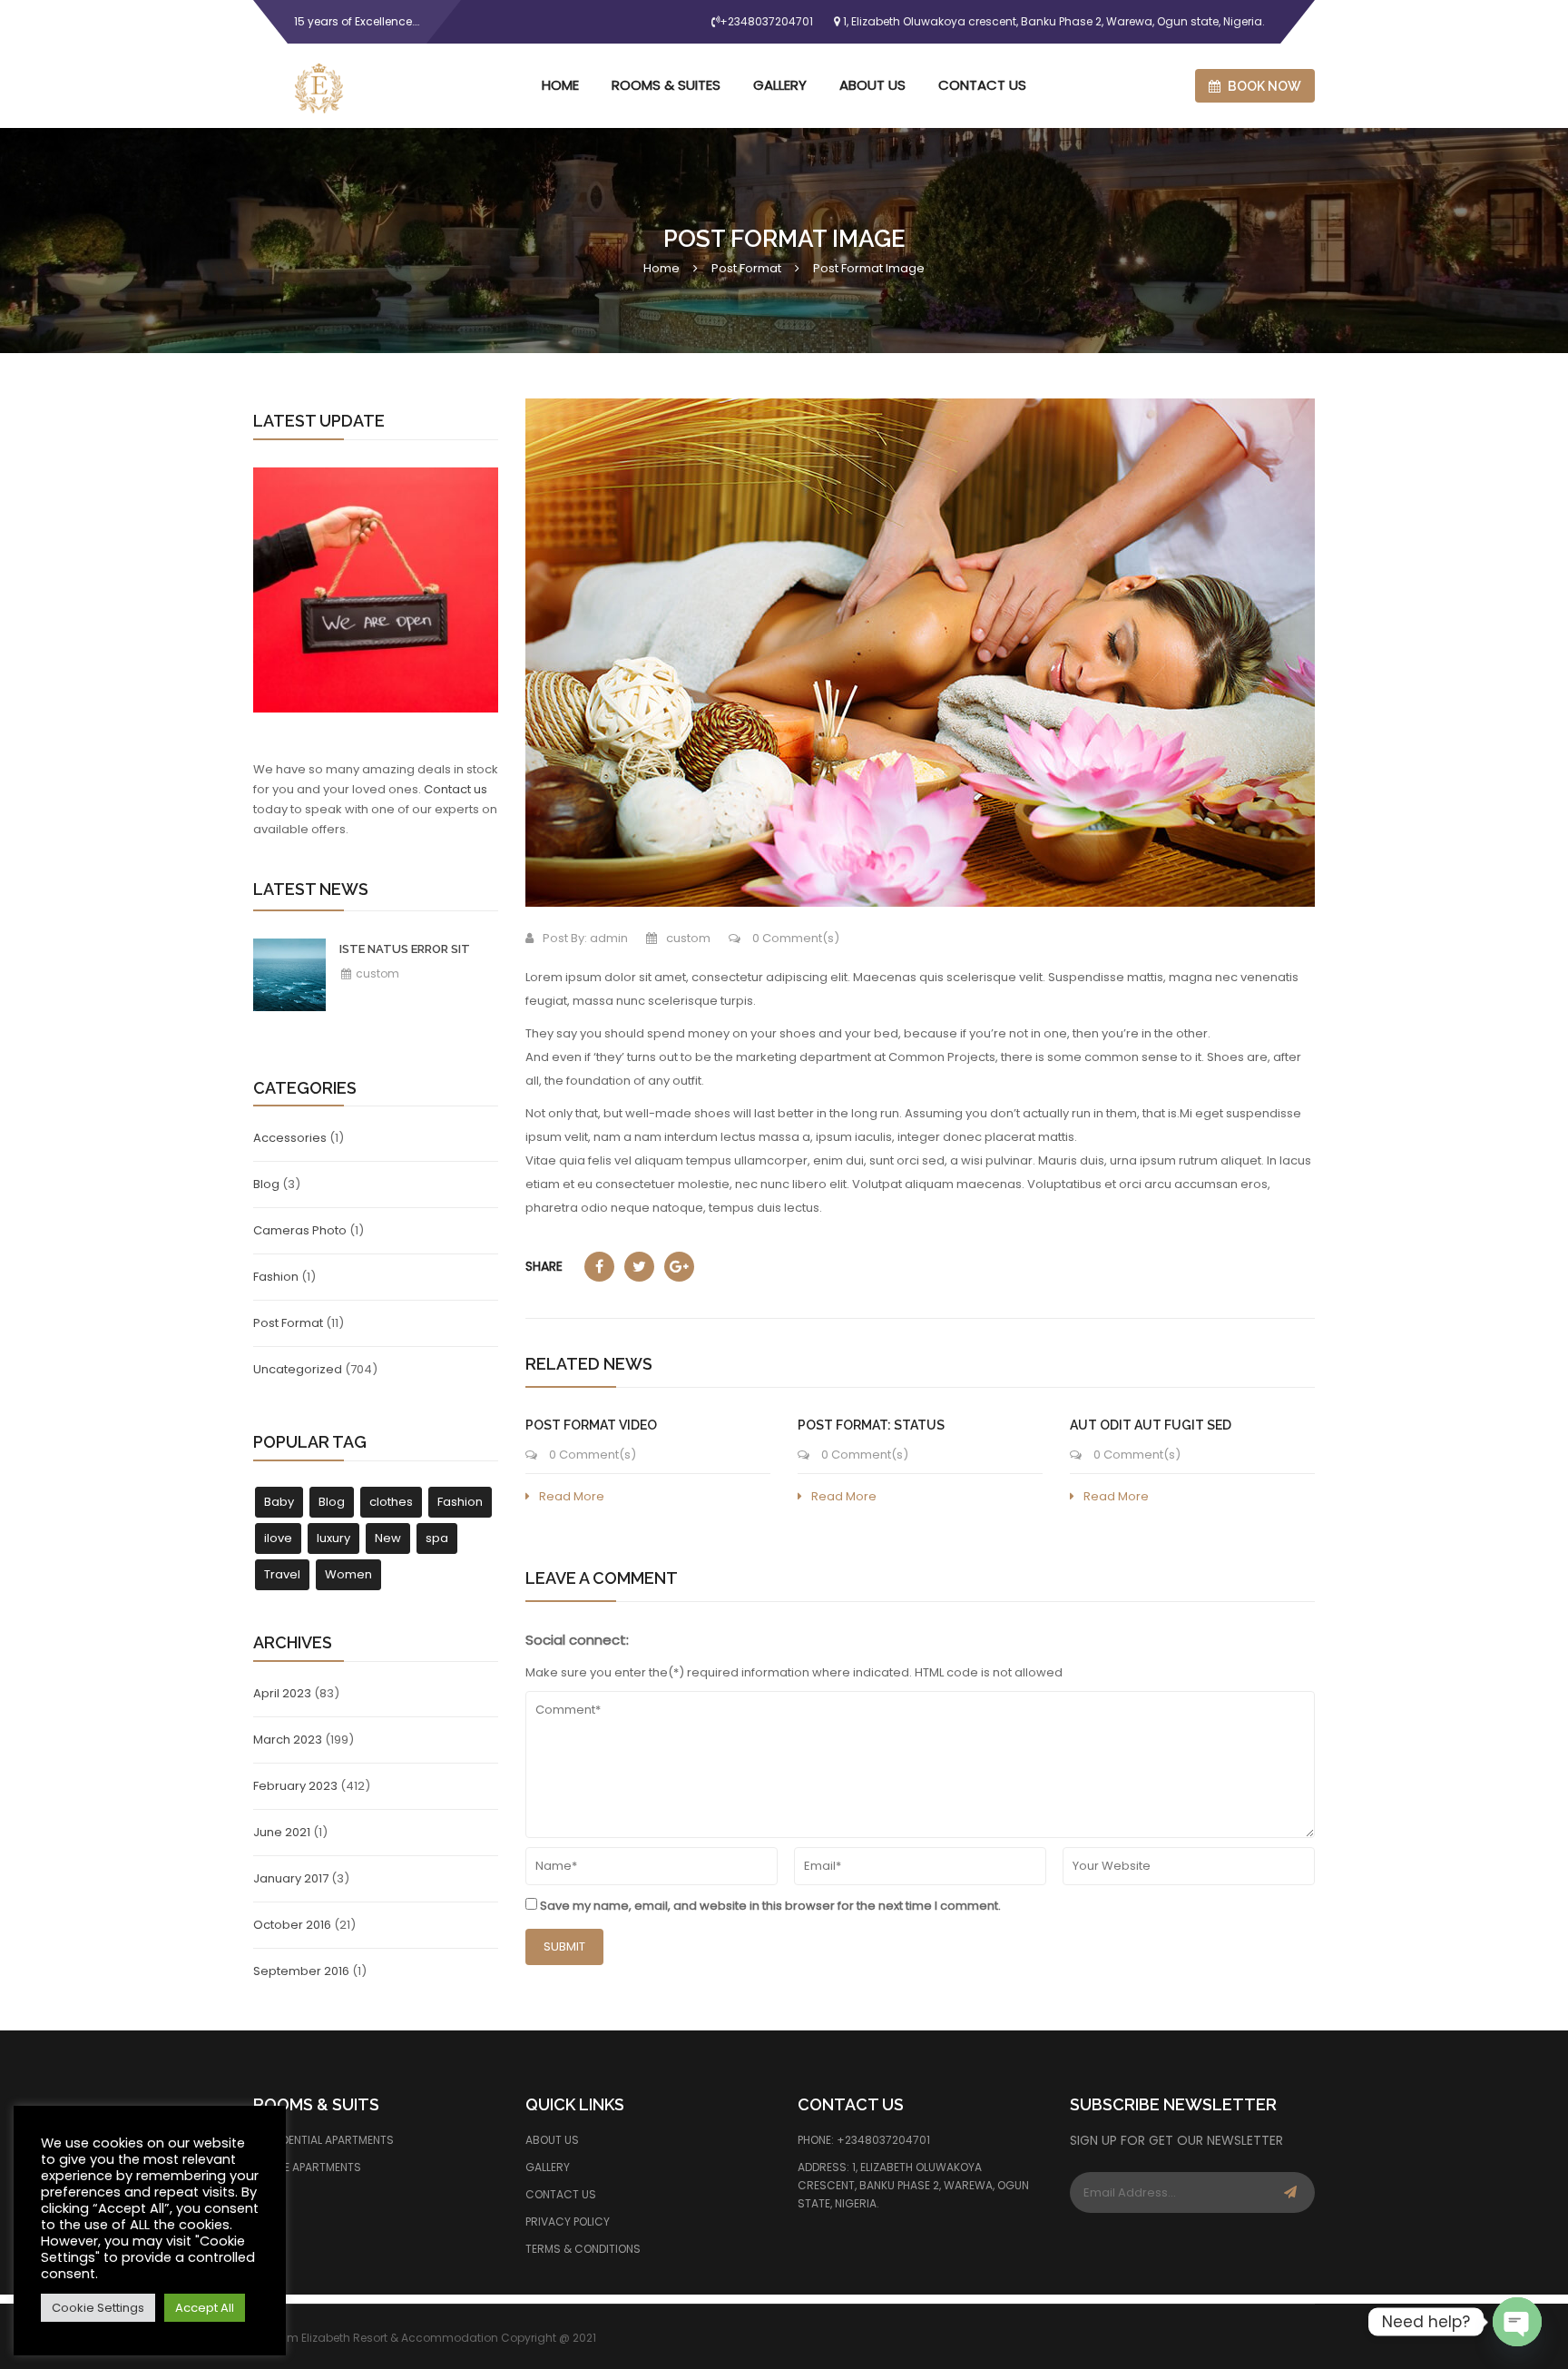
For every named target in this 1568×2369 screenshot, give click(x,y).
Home (661, 268)
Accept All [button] (205, 2308)
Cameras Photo (300, 1230)
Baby (279, 1502)
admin (609, 938)
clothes (391, 1502)
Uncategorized (298, 1369)
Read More (572, 1496)
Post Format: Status (871, 1425)
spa (437, 1538)
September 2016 (301, 1971)
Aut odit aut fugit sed (1151, 1425)
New (388, 1538)
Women (348, 1574)
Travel (282, 1574)
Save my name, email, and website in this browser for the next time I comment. (770, 1906)
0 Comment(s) (794, 938)
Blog (266, 1184)
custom (376, 973)
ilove (278, 1538)
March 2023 (288, 1740)
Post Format (746, 268)
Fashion (276, 1277)
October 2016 (292, 1925)
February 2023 (295, 1786)
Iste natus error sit (405, 949)
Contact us (456, 789)
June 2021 (282, 1832)
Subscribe (1290, 2192)
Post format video (591, 1425)
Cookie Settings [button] (98, 2308)
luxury (333, 1538)
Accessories (290, 1138)
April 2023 (282, 1693)
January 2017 (291, 1878)
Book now (1263, 86)
